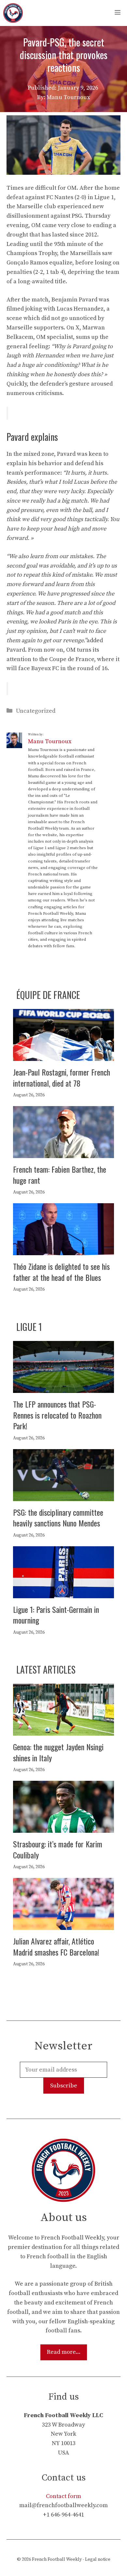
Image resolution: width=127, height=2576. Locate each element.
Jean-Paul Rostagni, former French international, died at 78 (62, 1078)
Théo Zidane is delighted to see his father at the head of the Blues (61, 1272)
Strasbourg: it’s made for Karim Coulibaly (58, 1849)
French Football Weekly (57, 2559)
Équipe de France (48, 995)
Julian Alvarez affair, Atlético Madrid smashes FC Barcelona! (56, 1946)
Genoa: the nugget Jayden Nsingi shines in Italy (58, 1752)
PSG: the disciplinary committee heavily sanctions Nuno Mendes (58, 1518)
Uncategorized (36, 711)
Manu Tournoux (50, 741)
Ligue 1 (29, 1327)
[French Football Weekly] (13, 13)
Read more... (64, 2352)
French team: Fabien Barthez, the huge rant (60, 1175)
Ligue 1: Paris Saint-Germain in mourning (56, 1615)
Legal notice (98, 2559)
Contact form (63, 2496)
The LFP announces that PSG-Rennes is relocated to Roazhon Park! (57, 1415)
